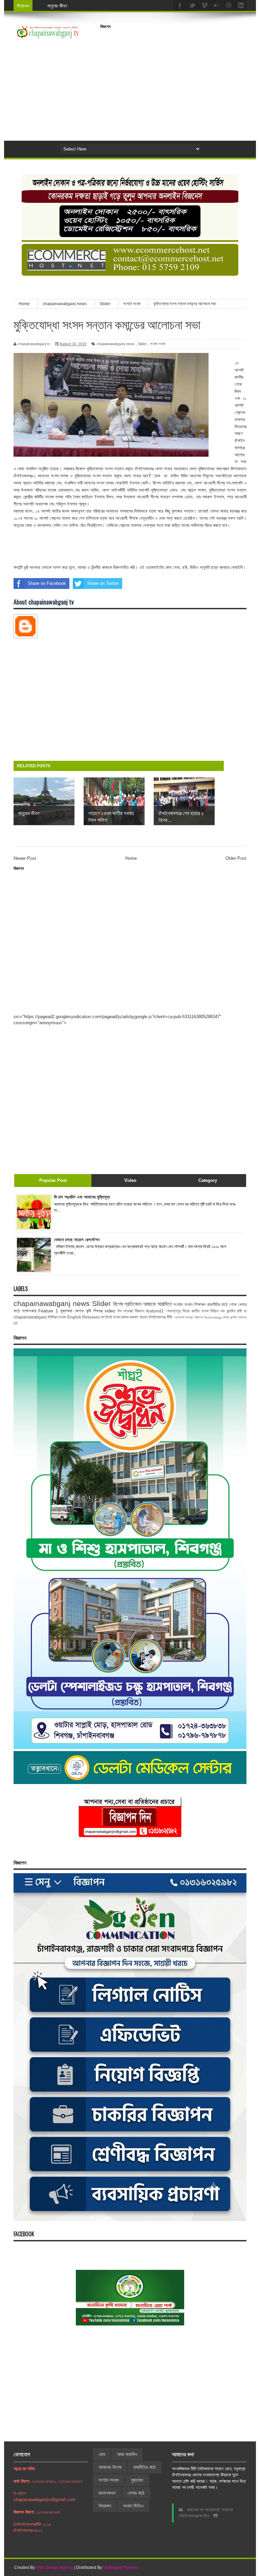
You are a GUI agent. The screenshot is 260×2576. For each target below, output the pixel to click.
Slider (142, 344)
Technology (213, 1317)
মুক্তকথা (66, 1311)
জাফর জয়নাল (130, 1317)
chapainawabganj (30, 1317)
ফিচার (186, 1311)
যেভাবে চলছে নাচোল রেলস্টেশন (77, 1240)
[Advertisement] (180, 80)
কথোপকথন (107, 2493)
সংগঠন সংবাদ (158, 344)
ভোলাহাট (179, 1317)
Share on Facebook (47, 583)
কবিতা (226, 1317)
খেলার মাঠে (136, 2493)
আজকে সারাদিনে (157, 1304)
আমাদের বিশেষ (110, 2467)
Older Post (236, 858)
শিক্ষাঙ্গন (200, 1304)
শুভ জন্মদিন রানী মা (233, 1311)
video (110, 1311)
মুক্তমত (137, 2480)
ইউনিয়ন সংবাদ (57, 1317)
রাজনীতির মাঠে (218, 1304)
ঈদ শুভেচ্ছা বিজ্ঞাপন (131, 1311)
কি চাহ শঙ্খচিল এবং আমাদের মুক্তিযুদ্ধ (82, 1197)
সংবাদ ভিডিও (133, 2506)
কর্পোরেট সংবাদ (111, 1317)
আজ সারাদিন (127, 2454)
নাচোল (144, 1317)
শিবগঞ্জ (98, 1311)
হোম (102, 2454)
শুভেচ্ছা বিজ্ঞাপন (194, 1317)
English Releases (84, 1317)
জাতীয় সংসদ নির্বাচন (205, 1311)
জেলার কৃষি (83, 1311)
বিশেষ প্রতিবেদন (127, 1304)
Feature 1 (48, 1311)
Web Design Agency (55, 2568)
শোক (233, 1304)
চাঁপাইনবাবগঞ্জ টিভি (160, 1317)
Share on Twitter (103, 583)
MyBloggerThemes (120, 2568)
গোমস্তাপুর (173, 1311)
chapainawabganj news (116, 344)
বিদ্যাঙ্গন (105, 2506)
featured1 (155, 1311)
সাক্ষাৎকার (29, 1311)
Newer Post (25, 858)
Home (131, 858)
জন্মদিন (234, 1317)
